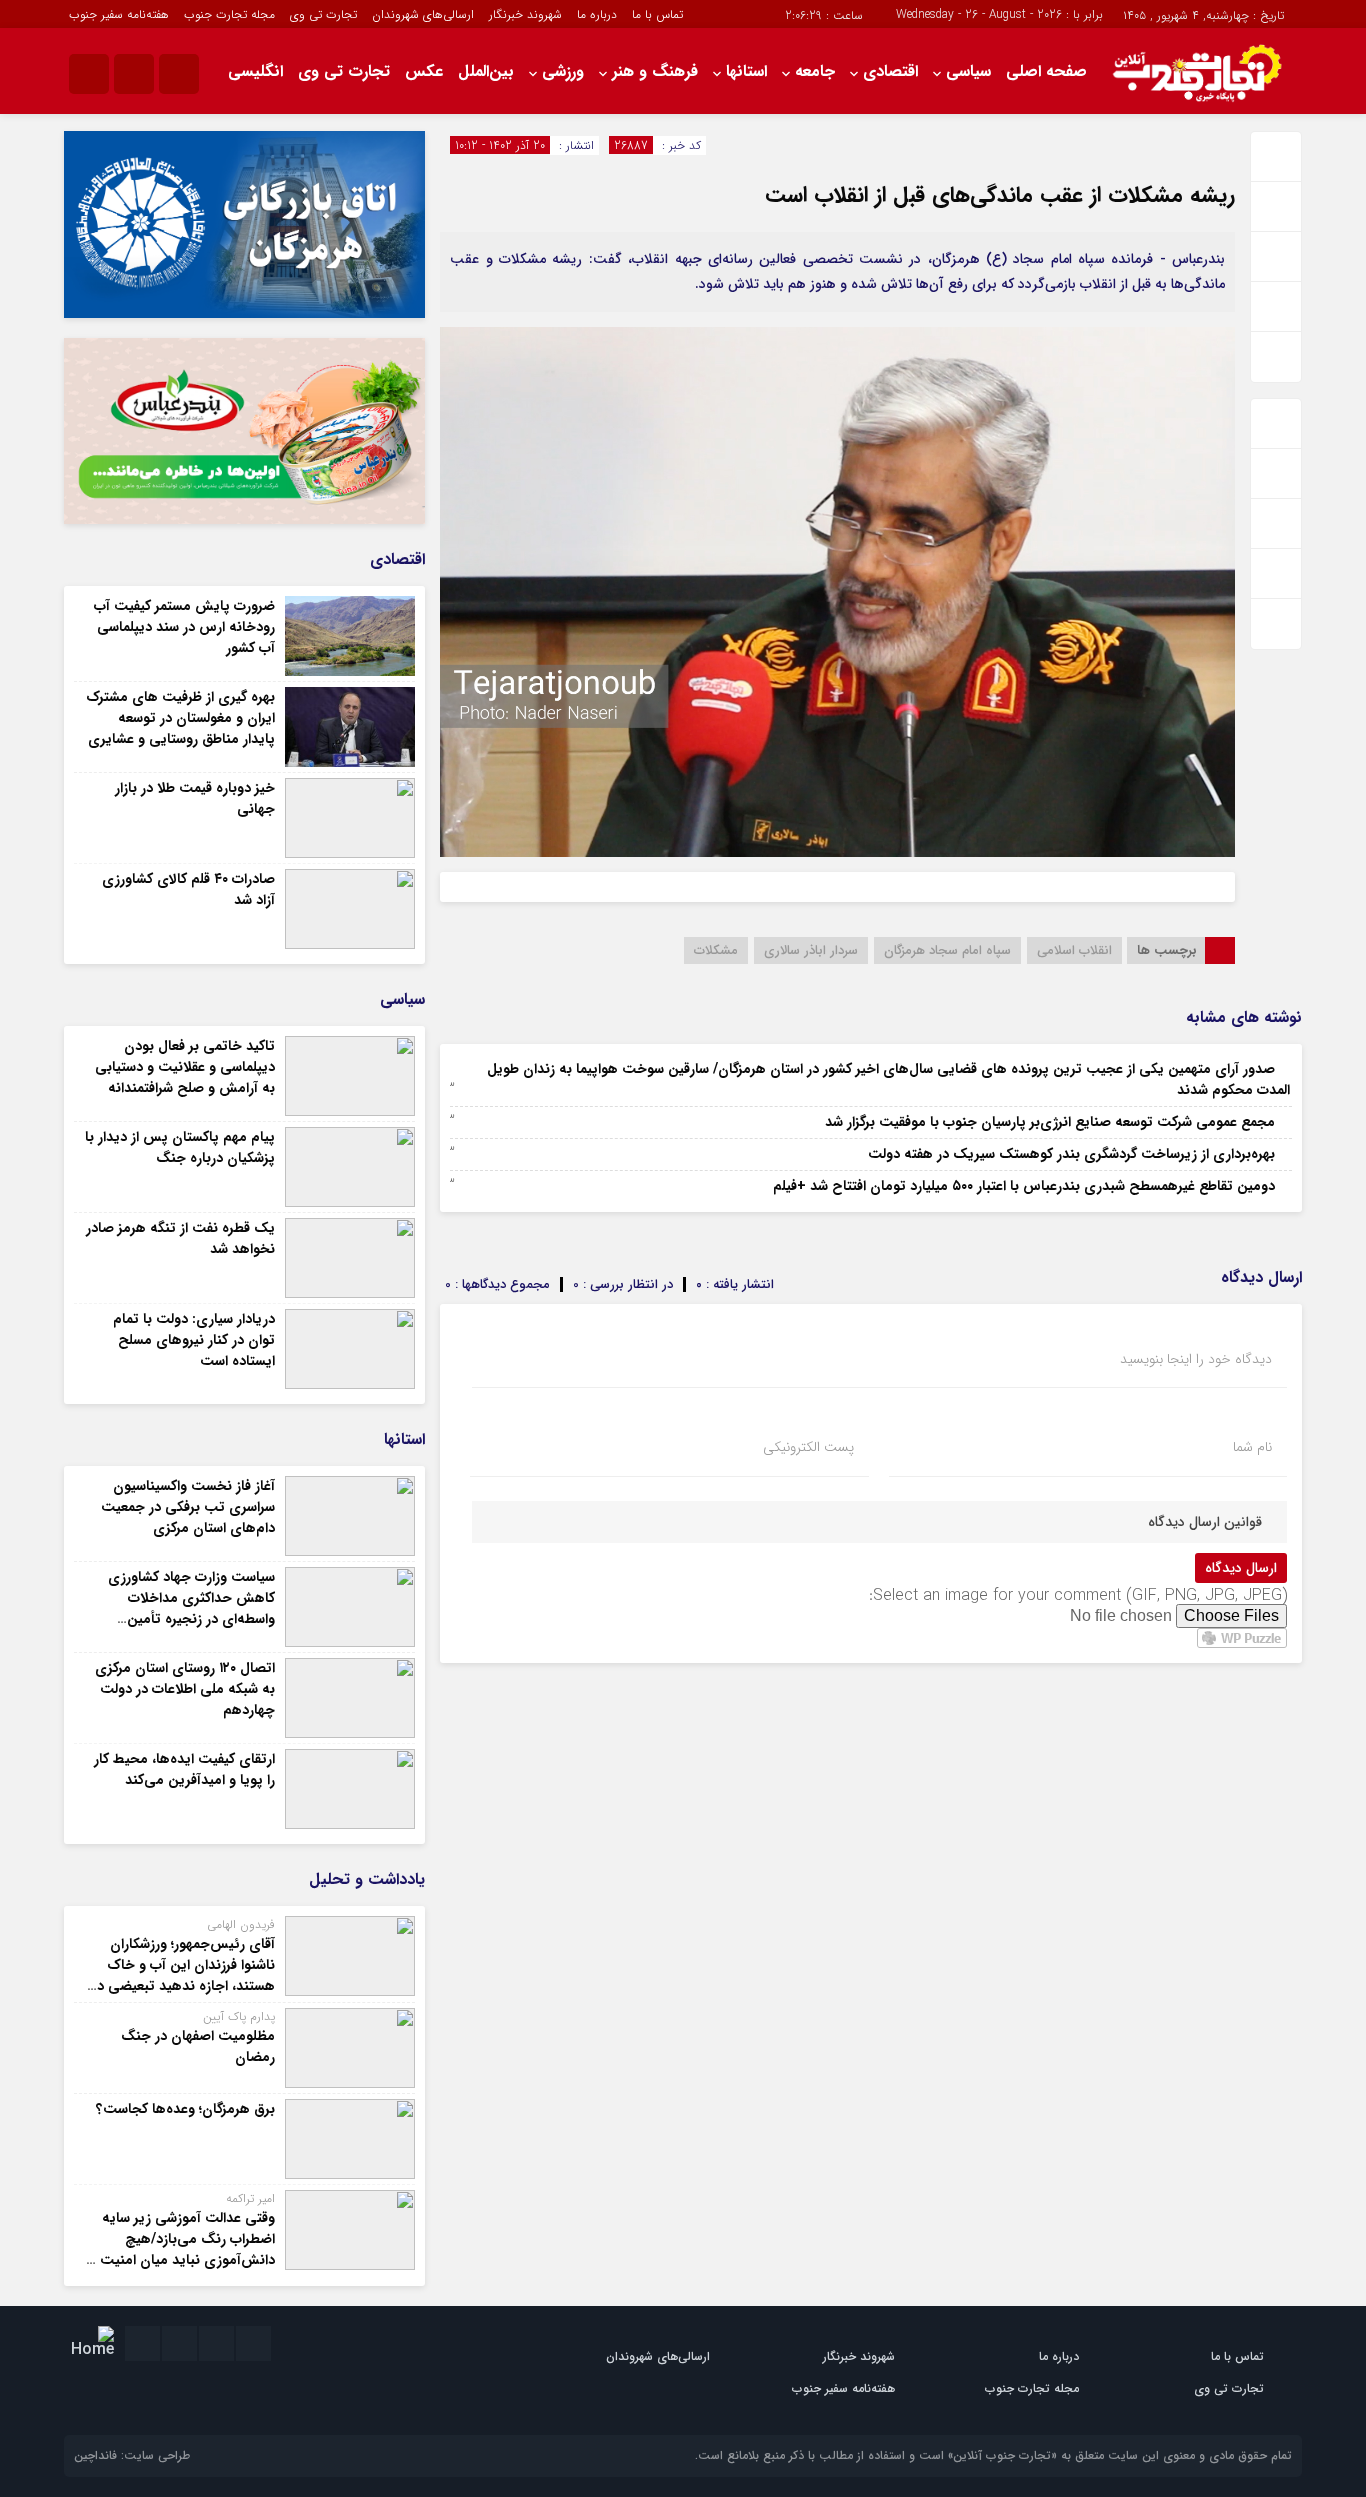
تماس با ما (657, 14)
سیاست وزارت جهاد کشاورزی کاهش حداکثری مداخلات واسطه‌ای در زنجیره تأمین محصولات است (191, 1608)
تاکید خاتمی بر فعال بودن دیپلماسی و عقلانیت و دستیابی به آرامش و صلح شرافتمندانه (185, 1067)
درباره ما (597, 14)
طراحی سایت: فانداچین (132, 2455)
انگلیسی (255, 71)
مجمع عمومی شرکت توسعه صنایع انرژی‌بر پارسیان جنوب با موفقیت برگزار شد (1050, 1122)
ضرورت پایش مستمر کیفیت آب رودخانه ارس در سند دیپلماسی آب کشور (184, 627)
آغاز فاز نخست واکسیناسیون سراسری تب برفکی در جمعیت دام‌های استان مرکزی (188, 1507)
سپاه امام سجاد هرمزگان (947, 950)
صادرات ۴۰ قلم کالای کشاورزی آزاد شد (188, 889)
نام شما (1252, 1447)
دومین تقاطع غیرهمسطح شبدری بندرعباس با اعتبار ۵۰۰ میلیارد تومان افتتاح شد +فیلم (1024, 1186)
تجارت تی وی (323, 14)
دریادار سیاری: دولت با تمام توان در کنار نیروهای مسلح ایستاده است (194, 1340)
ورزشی (563, 71)
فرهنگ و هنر (655, 71)
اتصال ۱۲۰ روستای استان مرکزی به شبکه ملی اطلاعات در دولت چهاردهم (185, 1689)
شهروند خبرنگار (525, 14)
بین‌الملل (486, 71)
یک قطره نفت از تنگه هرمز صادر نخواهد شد (180, 1238)
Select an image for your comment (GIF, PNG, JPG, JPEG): (1078, 1595)
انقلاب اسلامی (1074, 950)
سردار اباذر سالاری (811, 950)
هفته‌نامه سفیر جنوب (119, 14)
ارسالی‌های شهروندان (423, 14)
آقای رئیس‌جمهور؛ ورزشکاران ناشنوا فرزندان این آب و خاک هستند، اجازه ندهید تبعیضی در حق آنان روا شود (183, 1975)
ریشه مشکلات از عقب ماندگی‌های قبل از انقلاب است (1000, 195)
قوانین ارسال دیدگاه (1205, 1522)
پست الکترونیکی (808, 1447)
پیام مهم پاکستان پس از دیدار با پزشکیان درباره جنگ (180, 1147)
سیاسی (968, 71)
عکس (424, 71)
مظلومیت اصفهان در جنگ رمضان (198, 2046)
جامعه (815, 71)
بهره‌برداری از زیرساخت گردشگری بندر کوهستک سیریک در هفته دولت (1071, 1154)
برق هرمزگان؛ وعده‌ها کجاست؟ (185, 2109)
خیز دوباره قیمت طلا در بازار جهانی (195, 798)
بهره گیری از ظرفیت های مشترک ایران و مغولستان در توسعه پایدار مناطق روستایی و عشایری (180, 718)
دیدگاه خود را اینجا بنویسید (1196, 1359)
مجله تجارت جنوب (229, 14)
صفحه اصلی (1046, 71)
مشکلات (716, 950)
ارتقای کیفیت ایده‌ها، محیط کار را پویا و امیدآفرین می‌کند (184, 1769)
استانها (746, 71)
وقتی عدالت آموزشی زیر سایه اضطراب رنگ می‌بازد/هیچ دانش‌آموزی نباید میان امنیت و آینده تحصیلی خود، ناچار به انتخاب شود (182, 2260)
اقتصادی (890, 71)
